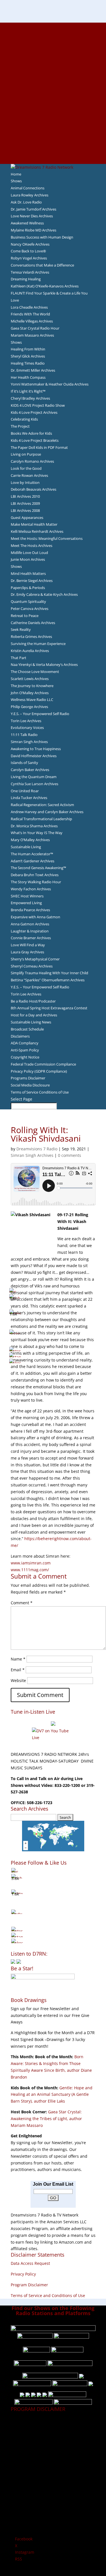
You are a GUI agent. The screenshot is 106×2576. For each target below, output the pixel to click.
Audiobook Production (53, 59)
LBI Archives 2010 (25, 496)
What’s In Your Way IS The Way (37, 833)
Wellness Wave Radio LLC (32, 700)
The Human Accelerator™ (32, 854)
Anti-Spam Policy (25, 1050)
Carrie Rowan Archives (29, 475)
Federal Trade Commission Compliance (43, 1064)
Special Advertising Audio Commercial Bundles (53, 39)
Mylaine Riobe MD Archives (33, 230)
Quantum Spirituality (28, 601)
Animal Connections (28, 188)
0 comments (70, 1155)
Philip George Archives (29, 707)
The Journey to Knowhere (32, 686)
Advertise (53, 33)
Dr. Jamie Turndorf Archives (33, 209)
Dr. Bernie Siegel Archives (32, 581)
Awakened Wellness (27, 223)
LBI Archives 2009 (25, 503)
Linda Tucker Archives (29, 798)
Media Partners (53, 113)
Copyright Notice (25, 1057)
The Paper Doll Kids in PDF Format (39, 447)
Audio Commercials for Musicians (53, 140)
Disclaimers (20, 1036)
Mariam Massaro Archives (32, 335)
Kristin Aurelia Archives (30, 651)
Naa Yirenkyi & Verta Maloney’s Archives (44, 664)
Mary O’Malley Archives (30, 840)
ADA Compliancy (25, 1043)
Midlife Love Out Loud (29, 553)
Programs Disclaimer (28, 1078)
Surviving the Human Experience (38, 644)
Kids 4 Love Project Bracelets (35, 440)
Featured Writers (53, 73)
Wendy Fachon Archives (31, 889)
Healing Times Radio (28, 363)
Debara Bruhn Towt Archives (35, 875)
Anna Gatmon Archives (30, 924)
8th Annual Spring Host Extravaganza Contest (49, 1008)
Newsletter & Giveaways (53, 46)
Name (18, 1659)
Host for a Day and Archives (34, 1015)
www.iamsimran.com (31, 1563)
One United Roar (25, 791)
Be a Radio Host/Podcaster (33, 1001)
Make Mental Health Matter (34, 524)
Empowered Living (26, 903)
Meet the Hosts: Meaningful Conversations (47, 538)
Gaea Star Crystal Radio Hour (35, 328)
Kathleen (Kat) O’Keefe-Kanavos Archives (45, 286)
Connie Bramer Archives (31, 938)
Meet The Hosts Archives (32, 545)
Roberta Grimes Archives (31, 637)
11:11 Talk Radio (24, 735)
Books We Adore (53, 53)
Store (53, 153)
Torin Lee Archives (26, 721)
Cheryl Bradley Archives (30, 398)
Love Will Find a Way (28, 945)
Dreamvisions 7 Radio (37, 1149)
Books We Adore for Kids (53, 86)
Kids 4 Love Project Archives (34, 412)
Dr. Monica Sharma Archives (34, 826)
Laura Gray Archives (27, 952)
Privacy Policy (23, 2274)
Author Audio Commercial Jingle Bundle (53, 66)
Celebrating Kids (24, 419)
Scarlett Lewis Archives (30, 679)
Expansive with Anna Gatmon (35, 917)
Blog (53, 93)
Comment (22, 1603)
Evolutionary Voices (27, 728)
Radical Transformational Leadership (41, 819)
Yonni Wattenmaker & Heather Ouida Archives (50, 384)
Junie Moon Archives (28, 559)
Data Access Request (30, 2263)
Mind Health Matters (28, 573)
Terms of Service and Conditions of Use (48, 2295)
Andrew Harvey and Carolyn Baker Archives (47, 812)
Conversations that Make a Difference (42, 265)
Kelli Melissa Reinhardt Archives (37, 531)
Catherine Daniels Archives (33, 623)
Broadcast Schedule (27, 1029)
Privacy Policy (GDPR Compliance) (39, 1071)
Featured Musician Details (53, 133)
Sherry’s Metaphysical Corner (35, 959)
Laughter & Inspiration (30, 931)
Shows (16, 181)
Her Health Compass (28, 377)
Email (18, 1670)
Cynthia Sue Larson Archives (34, 784)
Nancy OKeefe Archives (30, 244)
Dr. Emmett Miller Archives (33, 370)
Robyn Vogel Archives (29, 258)
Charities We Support (53, 107)
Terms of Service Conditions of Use (40, 1092)
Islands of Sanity (24, 763)
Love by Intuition (25, 482)
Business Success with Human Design (42, 237)
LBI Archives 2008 (25, 510)
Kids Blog (53, 100)
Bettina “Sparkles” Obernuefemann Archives (48, 980)
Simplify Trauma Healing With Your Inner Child (49, 973)
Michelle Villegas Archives (32, 321)
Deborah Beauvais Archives (33, 489)
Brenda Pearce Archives (30, 910)
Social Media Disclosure (30, 1085)
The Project (20, 426)
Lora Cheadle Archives (29, 307)
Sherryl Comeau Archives (32, 966)
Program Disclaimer (29, 2285)
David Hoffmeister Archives (34, 756)
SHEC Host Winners (27, 896)
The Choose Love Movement (35, 672)
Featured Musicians (53, 127)
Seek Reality (21, 629)
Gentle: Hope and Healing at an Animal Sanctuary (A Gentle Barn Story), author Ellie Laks (52, 2095)
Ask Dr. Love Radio (26, 202)
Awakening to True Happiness (36, 749)
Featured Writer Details (53, 79)
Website (18, 1680)
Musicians (53, 120)
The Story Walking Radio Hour (36, 882)
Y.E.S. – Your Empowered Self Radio (40, 714)
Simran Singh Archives (29, 742)
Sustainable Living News (31, 1022)
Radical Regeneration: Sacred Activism (42, 805)
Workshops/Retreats (53, 147)
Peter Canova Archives (30, 609)
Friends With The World (30, 314)
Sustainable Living (26, 847)
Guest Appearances (27, 518)
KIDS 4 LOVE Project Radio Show (38, 405)
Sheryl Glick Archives (28, 356)
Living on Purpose (26, 454)
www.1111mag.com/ (30, 1570)
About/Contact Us (53, 26)
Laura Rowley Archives (30, 195)
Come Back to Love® (28, 251)
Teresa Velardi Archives (30, 272)
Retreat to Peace (25, 616)
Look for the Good (26, 468)
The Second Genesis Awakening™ (38, 868)
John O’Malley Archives (30, 693)
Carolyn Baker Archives (30, 770)
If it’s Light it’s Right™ (28, 391)
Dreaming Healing (26, 279)
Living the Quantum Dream (34, 777)
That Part (19, 658)
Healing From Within (28, 349)
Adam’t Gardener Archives (33, 861)
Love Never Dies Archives (32, 216)
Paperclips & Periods (28, 588)
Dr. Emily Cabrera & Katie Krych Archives (44, 594)
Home (16, 174)
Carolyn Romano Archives (32, 461)
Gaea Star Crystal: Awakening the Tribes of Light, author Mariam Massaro (46, 2119)
